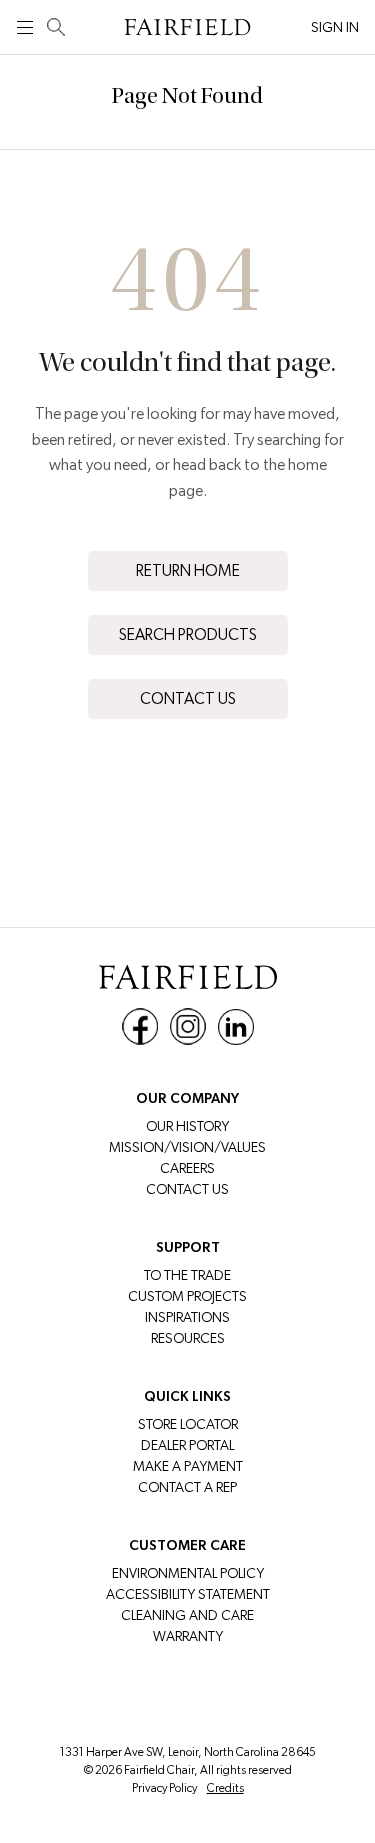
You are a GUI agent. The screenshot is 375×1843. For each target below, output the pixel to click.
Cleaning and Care (187, 1615)
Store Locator (188, 1424)
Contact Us (188, 698)
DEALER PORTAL (187, 1445)
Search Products (188, 634)
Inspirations (187, 1317)
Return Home (188, 570)
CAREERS (187, 1168)
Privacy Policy (164, 1788)
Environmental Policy (188, 1573)
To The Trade (187, 1275)
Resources (188, 1338)
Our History (187, 1126)
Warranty (188, 1636)
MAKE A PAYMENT (188, 1466)
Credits (225, 1788)
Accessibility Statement (188, 1594)
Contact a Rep (187, 1487)
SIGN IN (335, 27)
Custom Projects (187, 1296)
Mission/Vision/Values (187, 1147)
